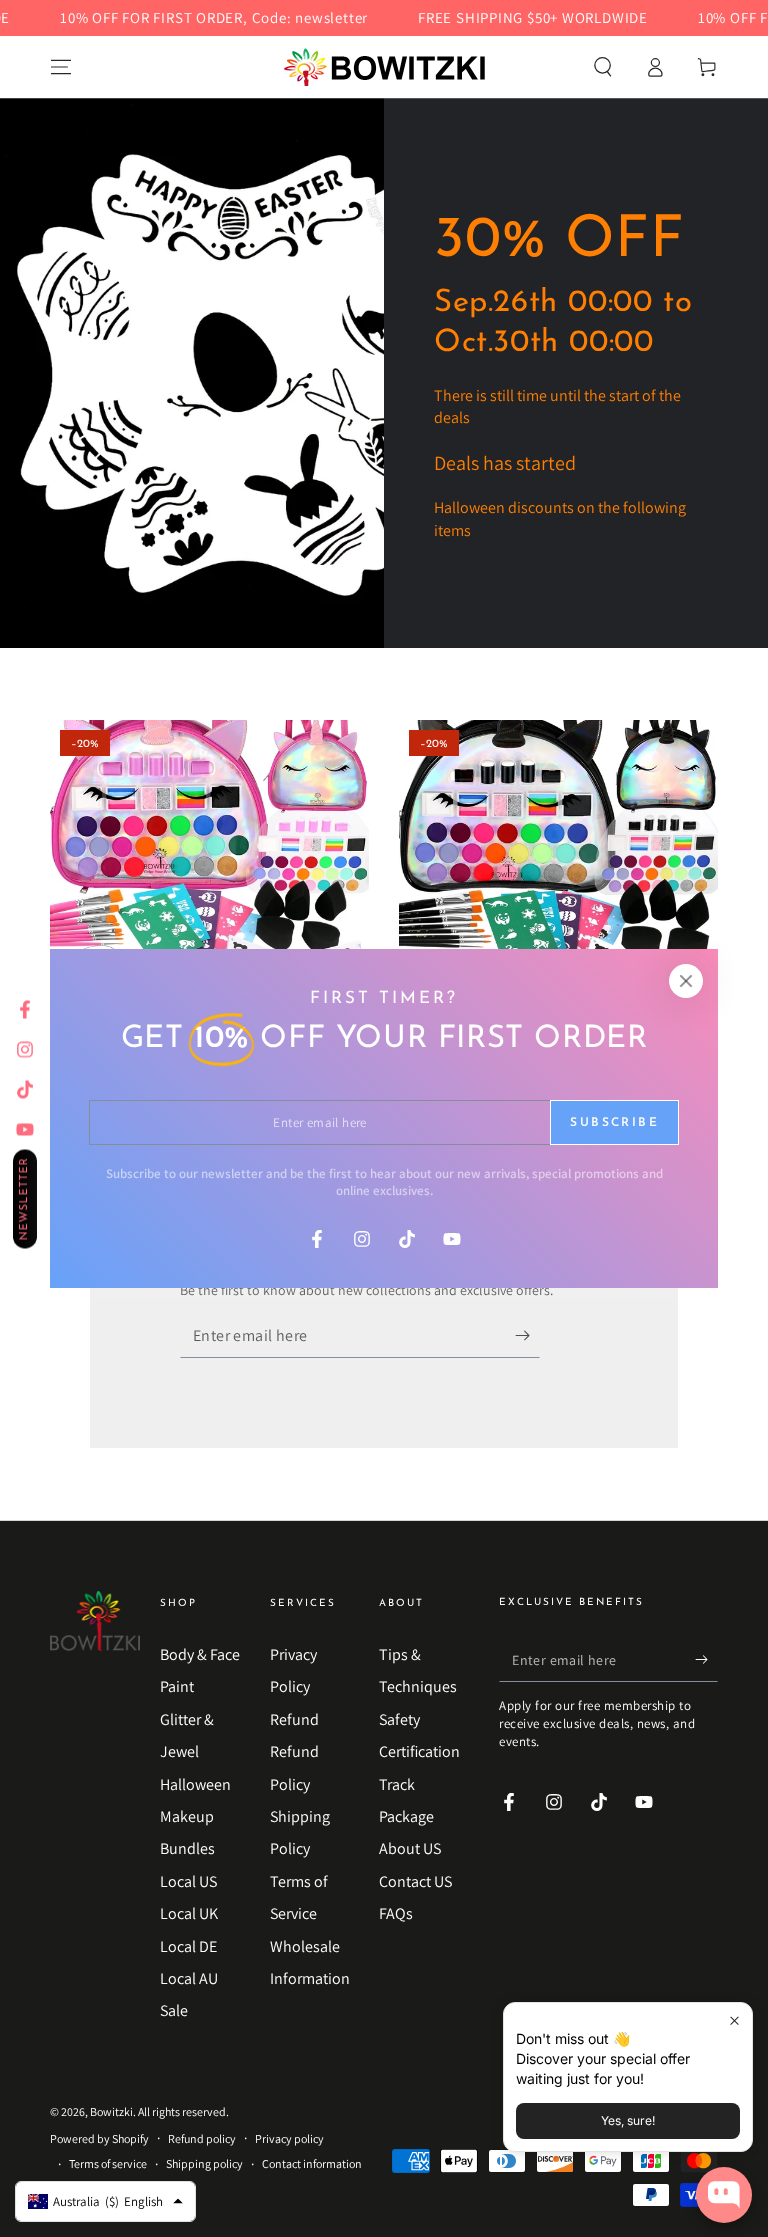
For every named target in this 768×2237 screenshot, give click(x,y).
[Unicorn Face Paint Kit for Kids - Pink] (209, 879)
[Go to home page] (384, 67)
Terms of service (108, 2163)
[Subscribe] (527, 1335)
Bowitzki (111, 2111)
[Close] (686, 981)
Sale (174, 2010)
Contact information (312, 2163)
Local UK (189, 1913)
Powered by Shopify (99, 2138)
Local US (188, 1881)
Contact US (415, 1881)
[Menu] (61, 67)
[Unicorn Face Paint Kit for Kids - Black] (558, 879)
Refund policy (202, 2138)
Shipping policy (204, 2163)
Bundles (187, 1848)
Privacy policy (289, 2138)
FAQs (396, 1913)
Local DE (188, 1946)
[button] (603, 67)
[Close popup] (734, 2020)
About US (410, 1848)
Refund (294, 1719)
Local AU (189, 1978)
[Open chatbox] (724, 2195)
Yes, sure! (628, 2120)
